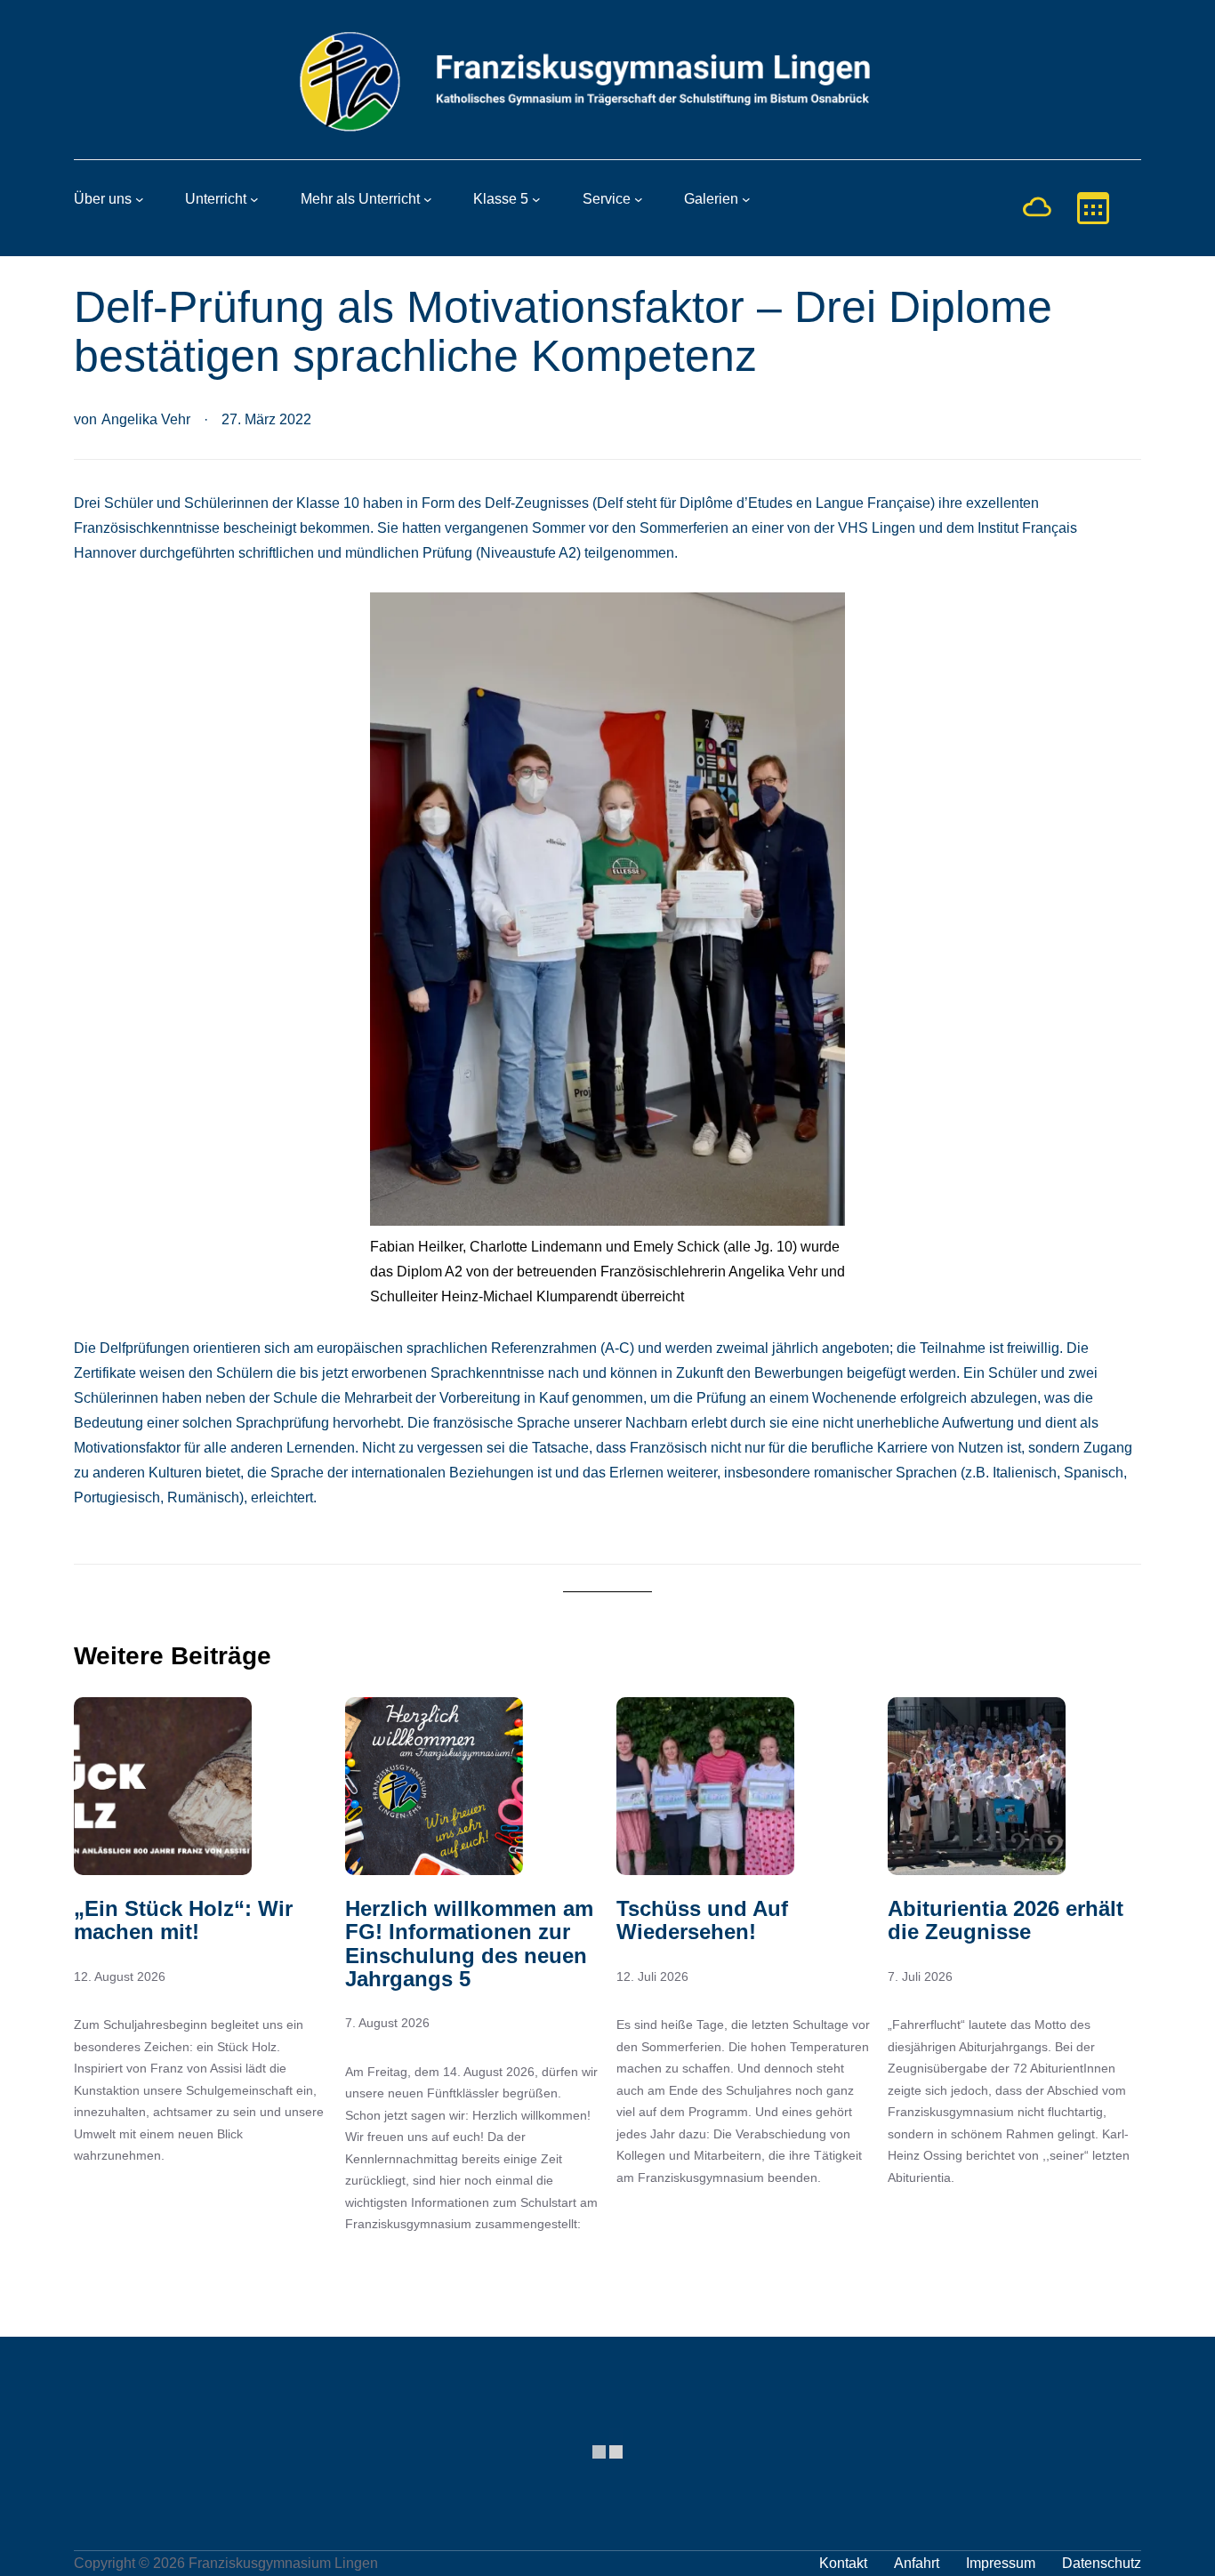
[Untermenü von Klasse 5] (536, 199)
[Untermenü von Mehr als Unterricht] (428, 199)
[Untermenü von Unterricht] (254, 199)
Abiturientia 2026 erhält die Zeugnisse (1006, 1920)
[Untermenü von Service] (639, 199)
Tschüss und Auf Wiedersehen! (702, 1920)
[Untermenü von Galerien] (746, 199)
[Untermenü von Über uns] (140, 199)
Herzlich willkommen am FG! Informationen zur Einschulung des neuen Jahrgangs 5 (469, 1944)
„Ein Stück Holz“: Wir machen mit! (183, 1920)
